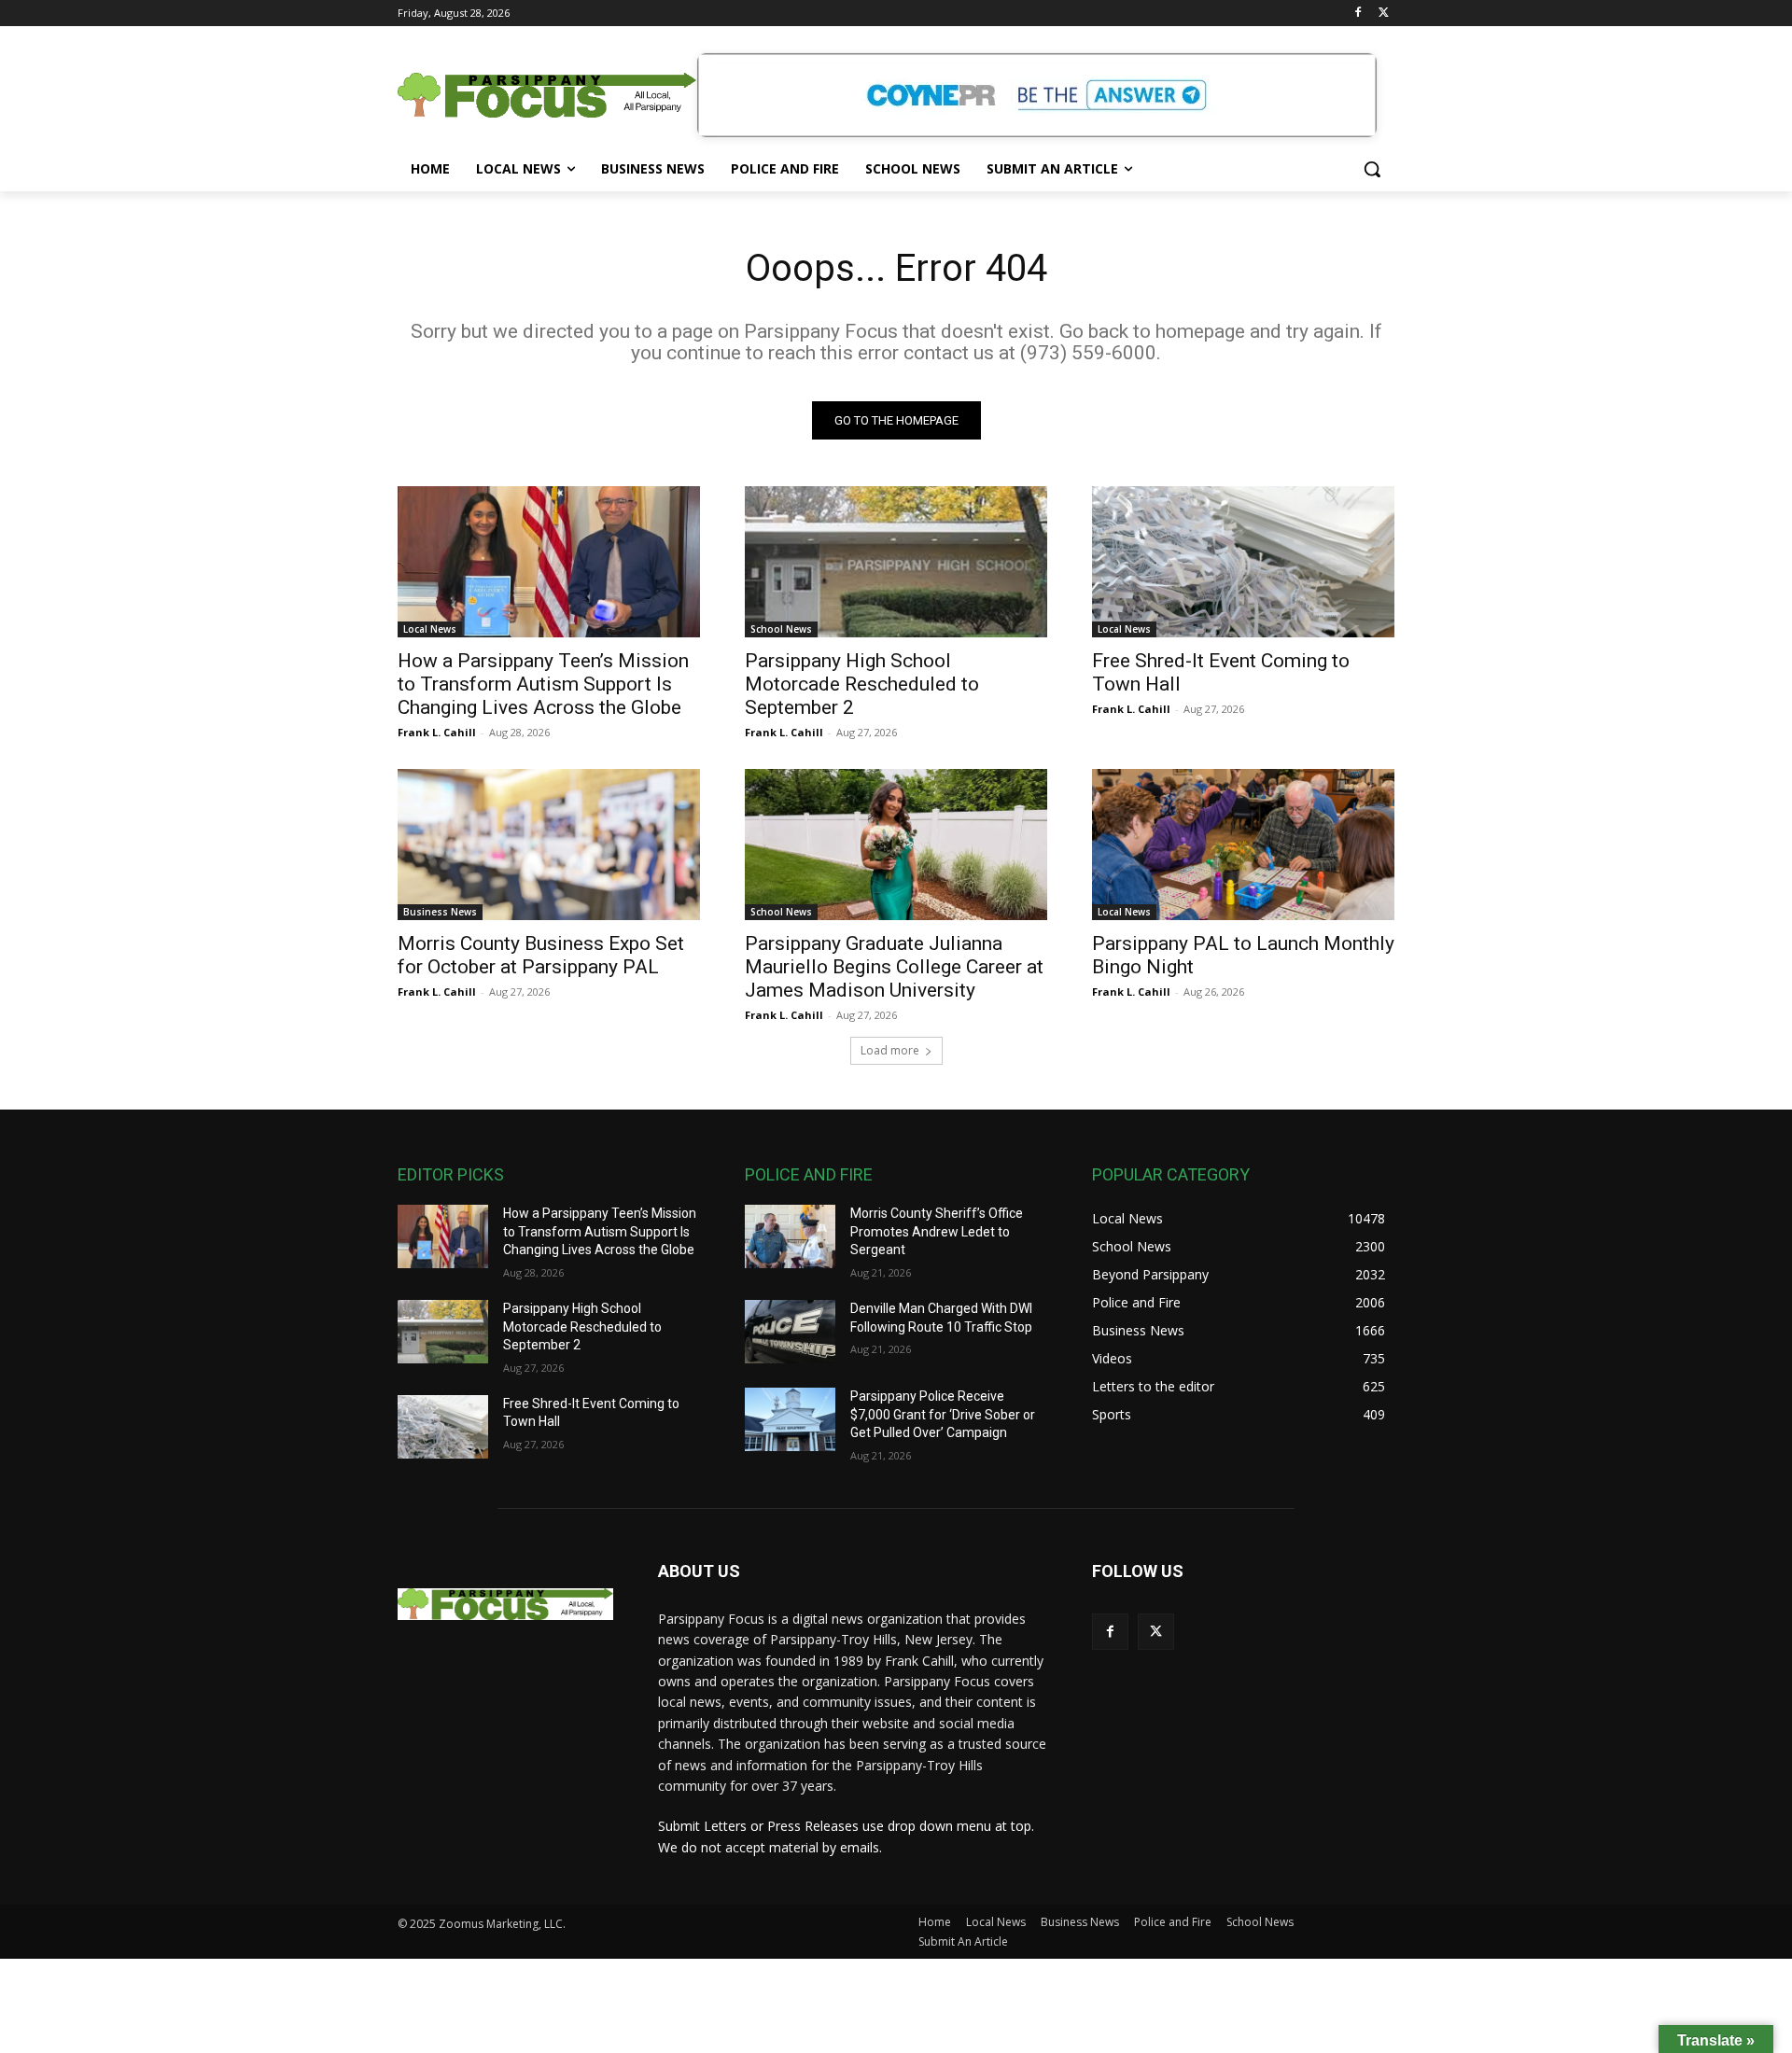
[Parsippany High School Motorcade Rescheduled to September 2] (896, 562)
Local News (430, 629)
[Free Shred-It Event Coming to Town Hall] (1243, 562)
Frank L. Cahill (437, 732)
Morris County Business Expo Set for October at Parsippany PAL (541, 955)
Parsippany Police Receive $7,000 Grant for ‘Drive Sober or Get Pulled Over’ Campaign (943, 1414)
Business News (440, 912)
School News (781, 629)
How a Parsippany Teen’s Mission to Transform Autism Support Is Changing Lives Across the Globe (543, 684)
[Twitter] (1384, 14)
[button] (1372, 169)
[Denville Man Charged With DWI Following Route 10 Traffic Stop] (790, 1332)
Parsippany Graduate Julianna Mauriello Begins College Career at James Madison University (894, 967)
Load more (890, 1050)
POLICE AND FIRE (809, 1174)
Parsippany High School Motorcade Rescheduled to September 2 (862, 684)
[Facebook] (1358, 14)
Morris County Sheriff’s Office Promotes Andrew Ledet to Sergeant (937, 1231)
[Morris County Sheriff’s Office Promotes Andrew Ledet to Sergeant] (790, 1236)
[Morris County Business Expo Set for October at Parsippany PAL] (549, 845)
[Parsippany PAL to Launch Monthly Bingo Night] (1243, 845)
